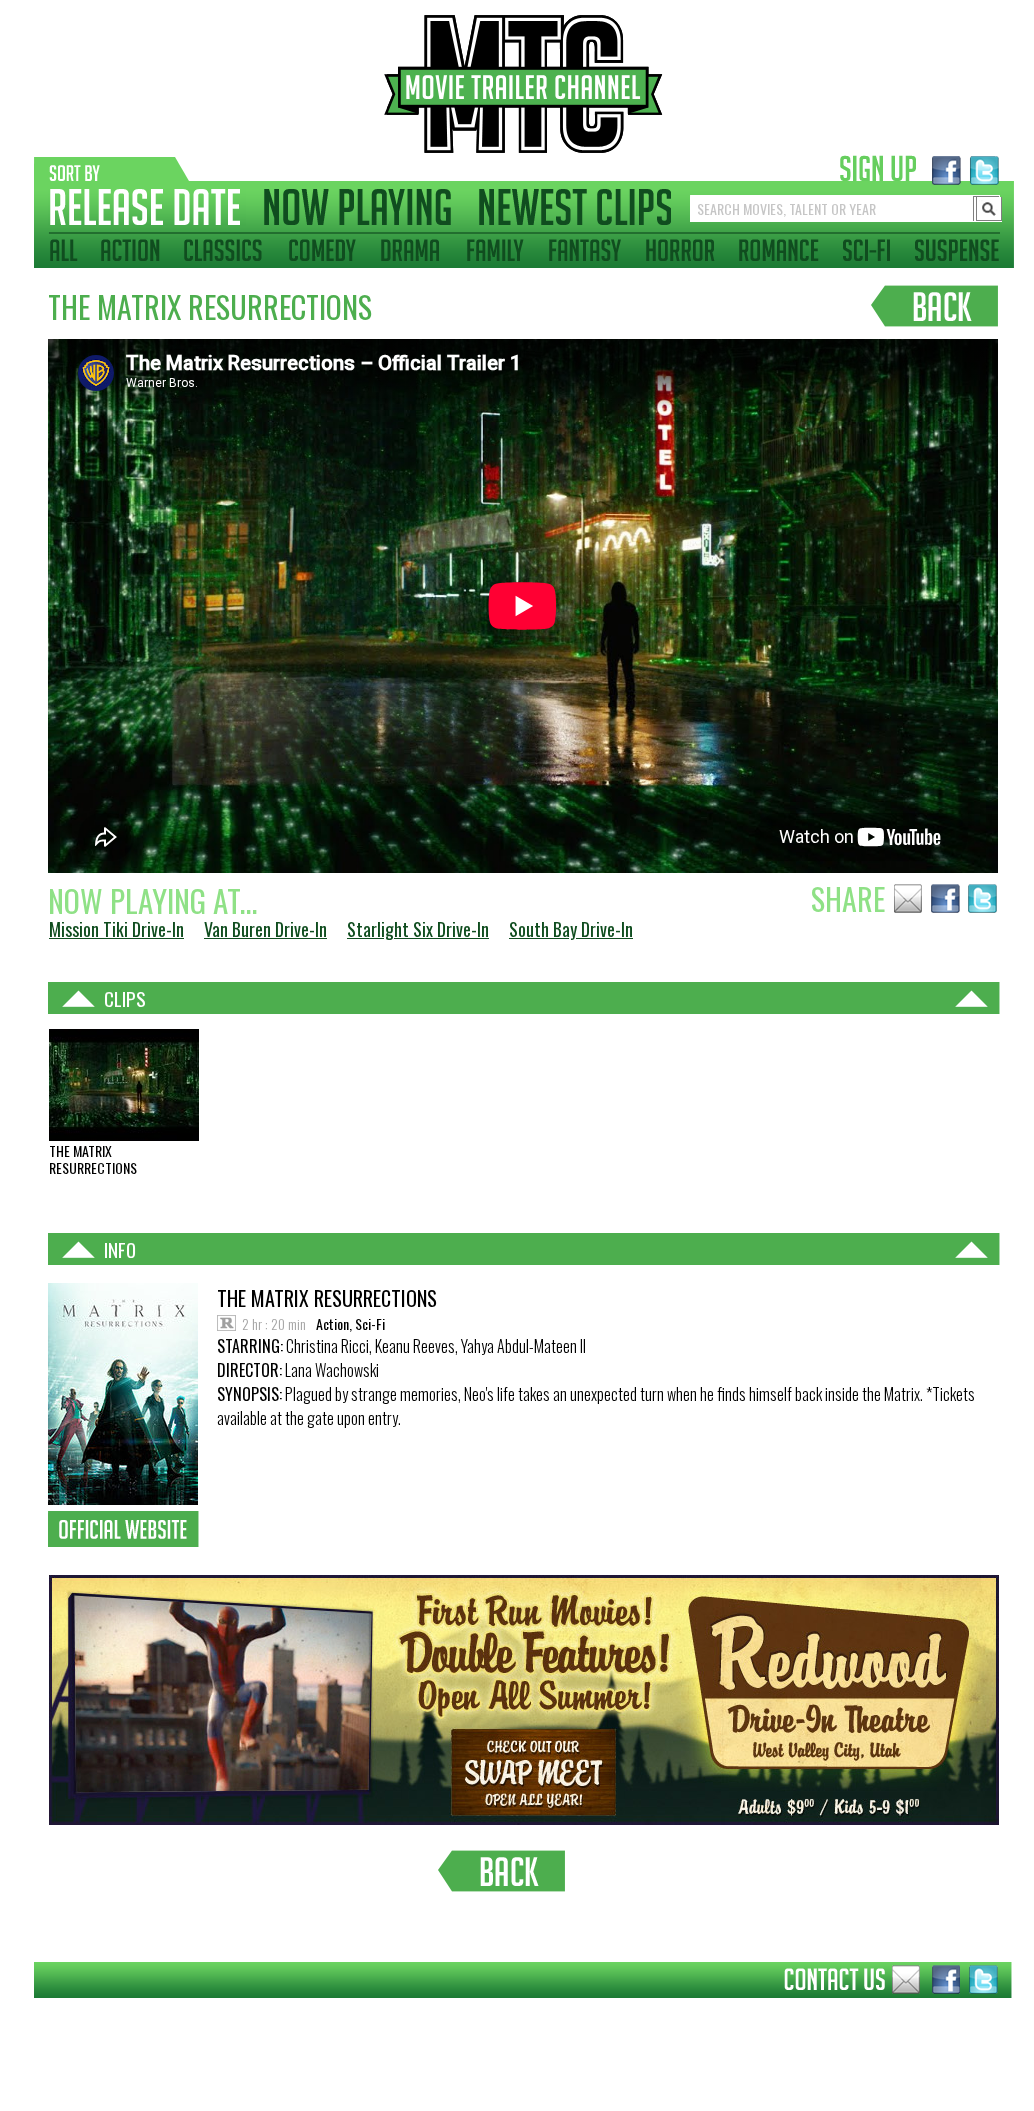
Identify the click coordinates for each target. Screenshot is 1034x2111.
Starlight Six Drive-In (418, 929)
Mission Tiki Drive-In (116, 929)
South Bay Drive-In (571, 929)
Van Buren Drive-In (265, 929)
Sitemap (18, 2013)
